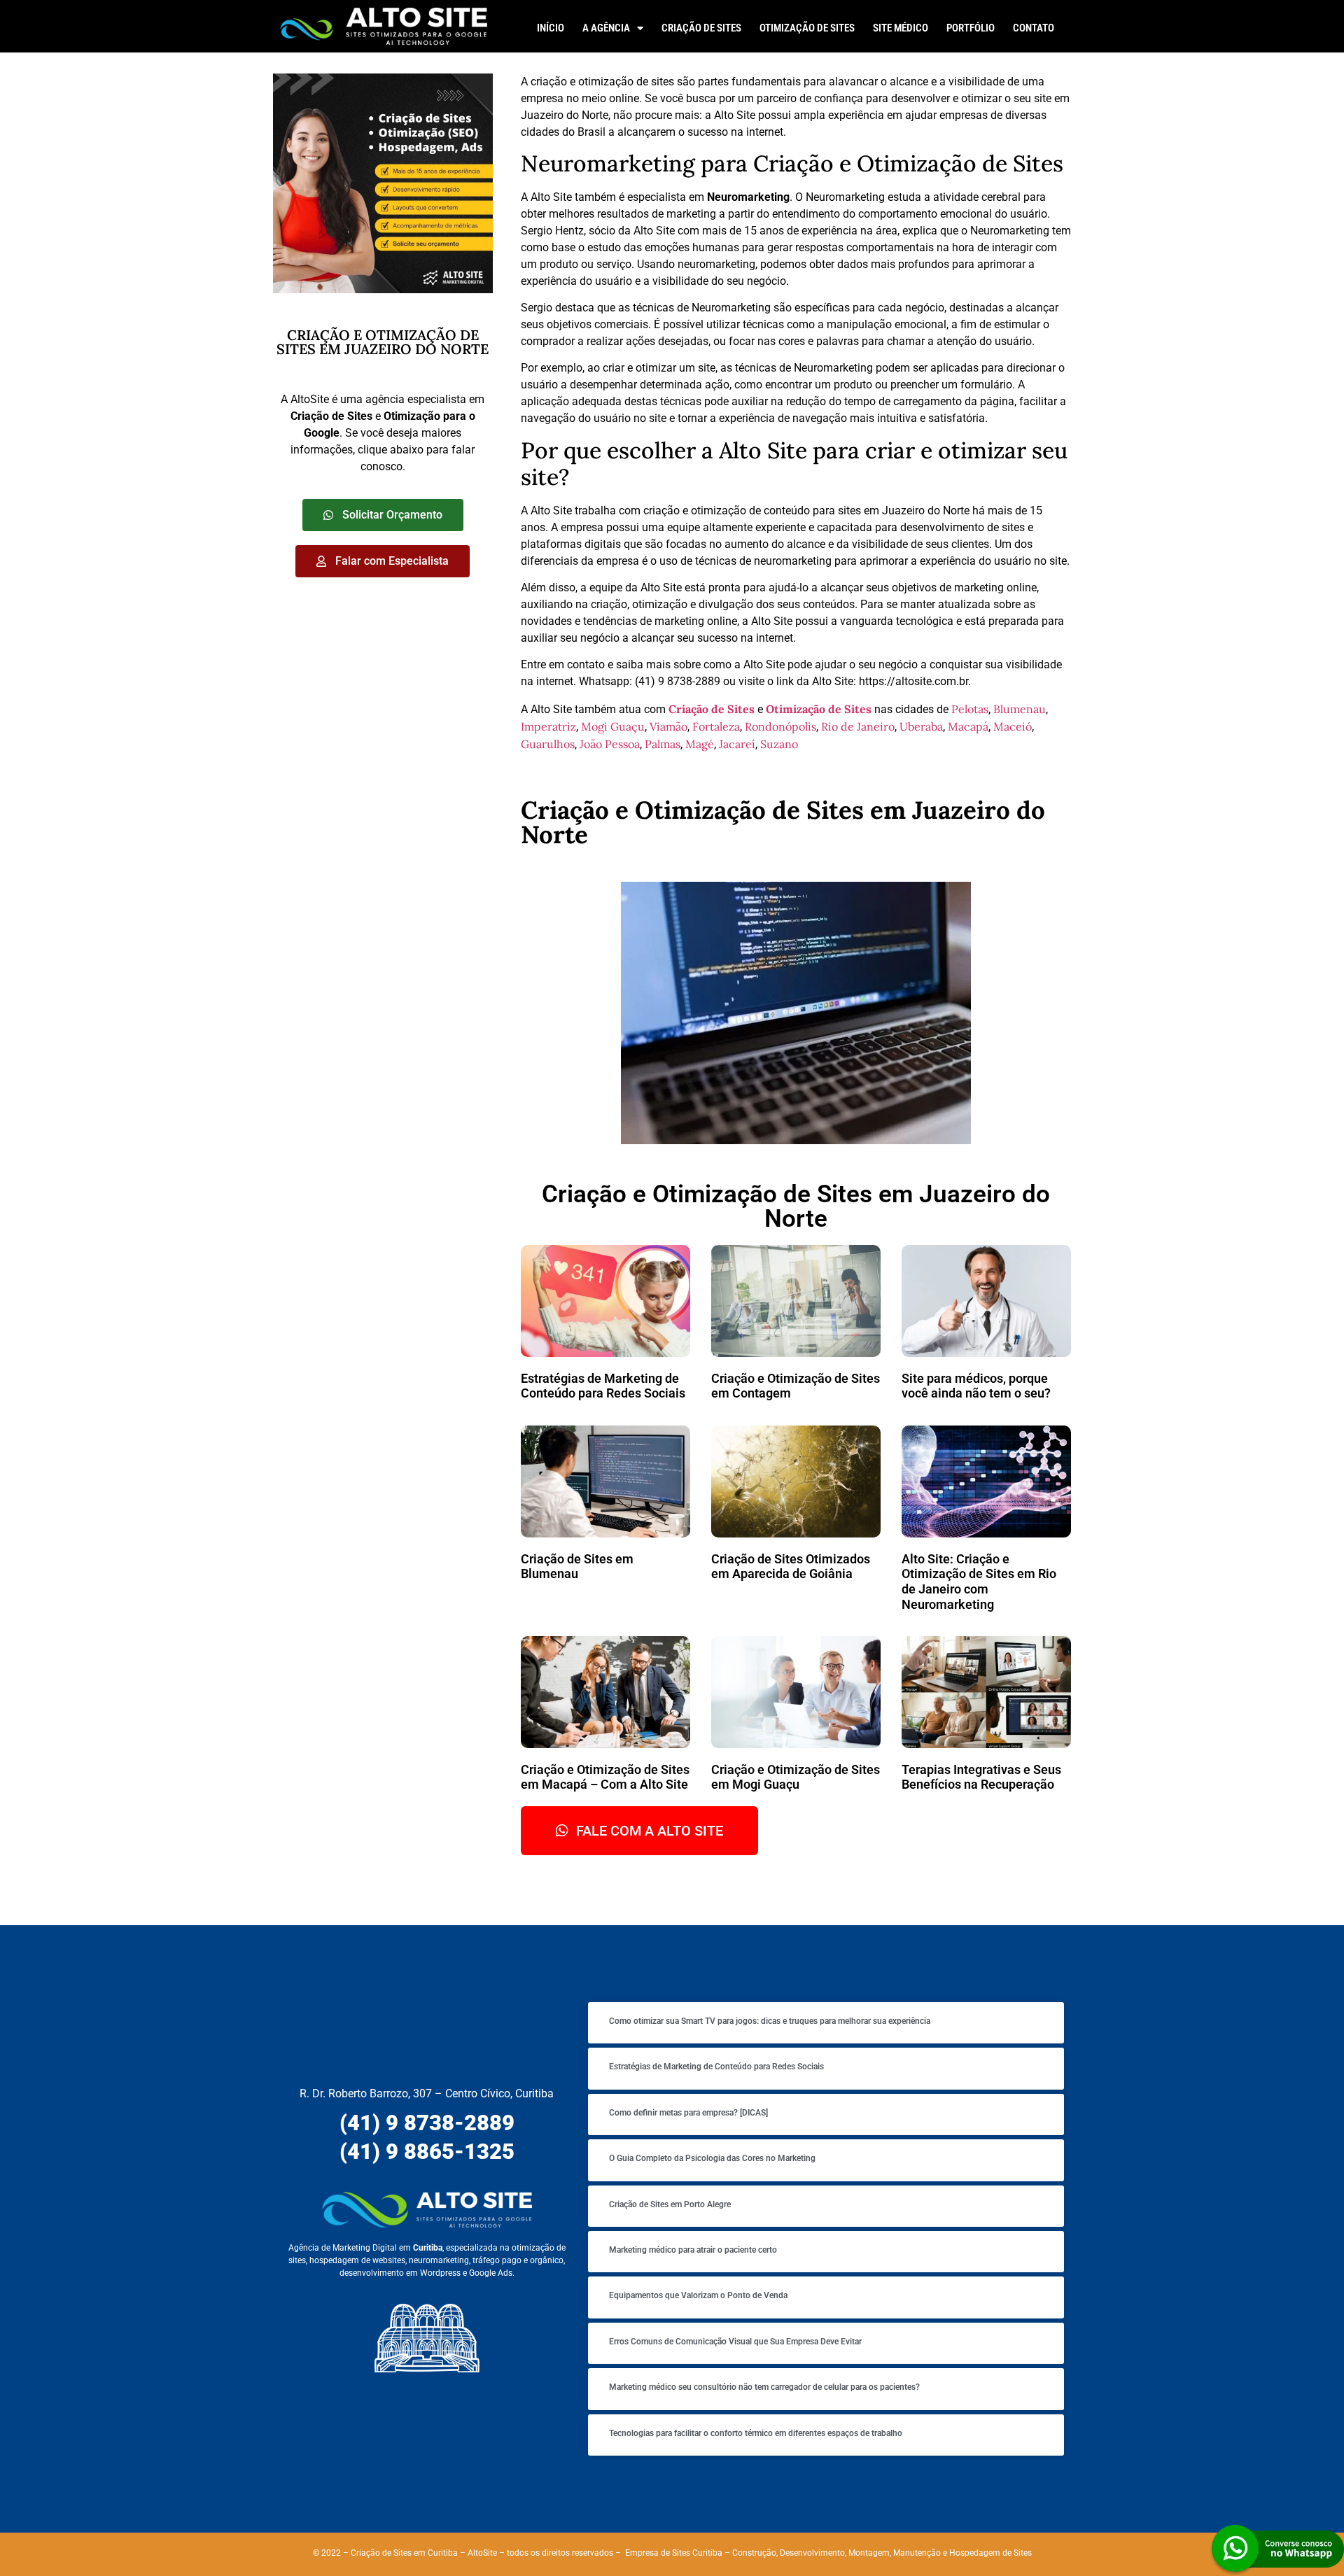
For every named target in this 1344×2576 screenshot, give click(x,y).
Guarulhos (548, 744)
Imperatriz (548, 726)
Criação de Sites (701, 28)
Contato (1034, 28)
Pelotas (970, 709)
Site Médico (901, 28)
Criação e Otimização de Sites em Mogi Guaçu (796, 1777)
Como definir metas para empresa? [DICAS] (688, 2113)
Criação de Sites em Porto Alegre (670, 2204)
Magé (700, 744)
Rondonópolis (780, 726)
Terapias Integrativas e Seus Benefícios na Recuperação (981, 1777)
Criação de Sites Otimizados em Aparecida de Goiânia (791, 1567)
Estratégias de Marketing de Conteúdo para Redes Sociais (603, 1386)
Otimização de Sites (807, 28)
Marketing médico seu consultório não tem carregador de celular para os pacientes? (764, 2387)
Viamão (668, 726)
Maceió (1013, 726)
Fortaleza (716, 726)
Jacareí (737, 744)
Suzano (779, 744)
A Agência (606, 28)
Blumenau (1020, 709)
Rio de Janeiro (858, 726)
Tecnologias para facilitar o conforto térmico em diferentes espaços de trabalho (756, 2433)
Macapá (968, 726)
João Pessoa (610, 744)
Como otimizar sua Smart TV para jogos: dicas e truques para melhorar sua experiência (770, 2021)
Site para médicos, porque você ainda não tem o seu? (976, 1386)
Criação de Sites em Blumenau (577, 1567)
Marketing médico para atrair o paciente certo (693, 2250)
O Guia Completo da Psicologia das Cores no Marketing (712, 2158)
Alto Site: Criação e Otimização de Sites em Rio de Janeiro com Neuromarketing (979, 1582)
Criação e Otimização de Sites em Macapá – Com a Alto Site (605, 1777)
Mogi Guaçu (613, 726)
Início (551, 28)
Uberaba (921, 726)
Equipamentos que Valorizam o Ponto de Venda (698, 2295)
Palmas (663, 744)
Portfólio (971, 28)
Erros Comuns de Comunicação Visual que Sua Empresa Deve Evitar (735, 2342)
